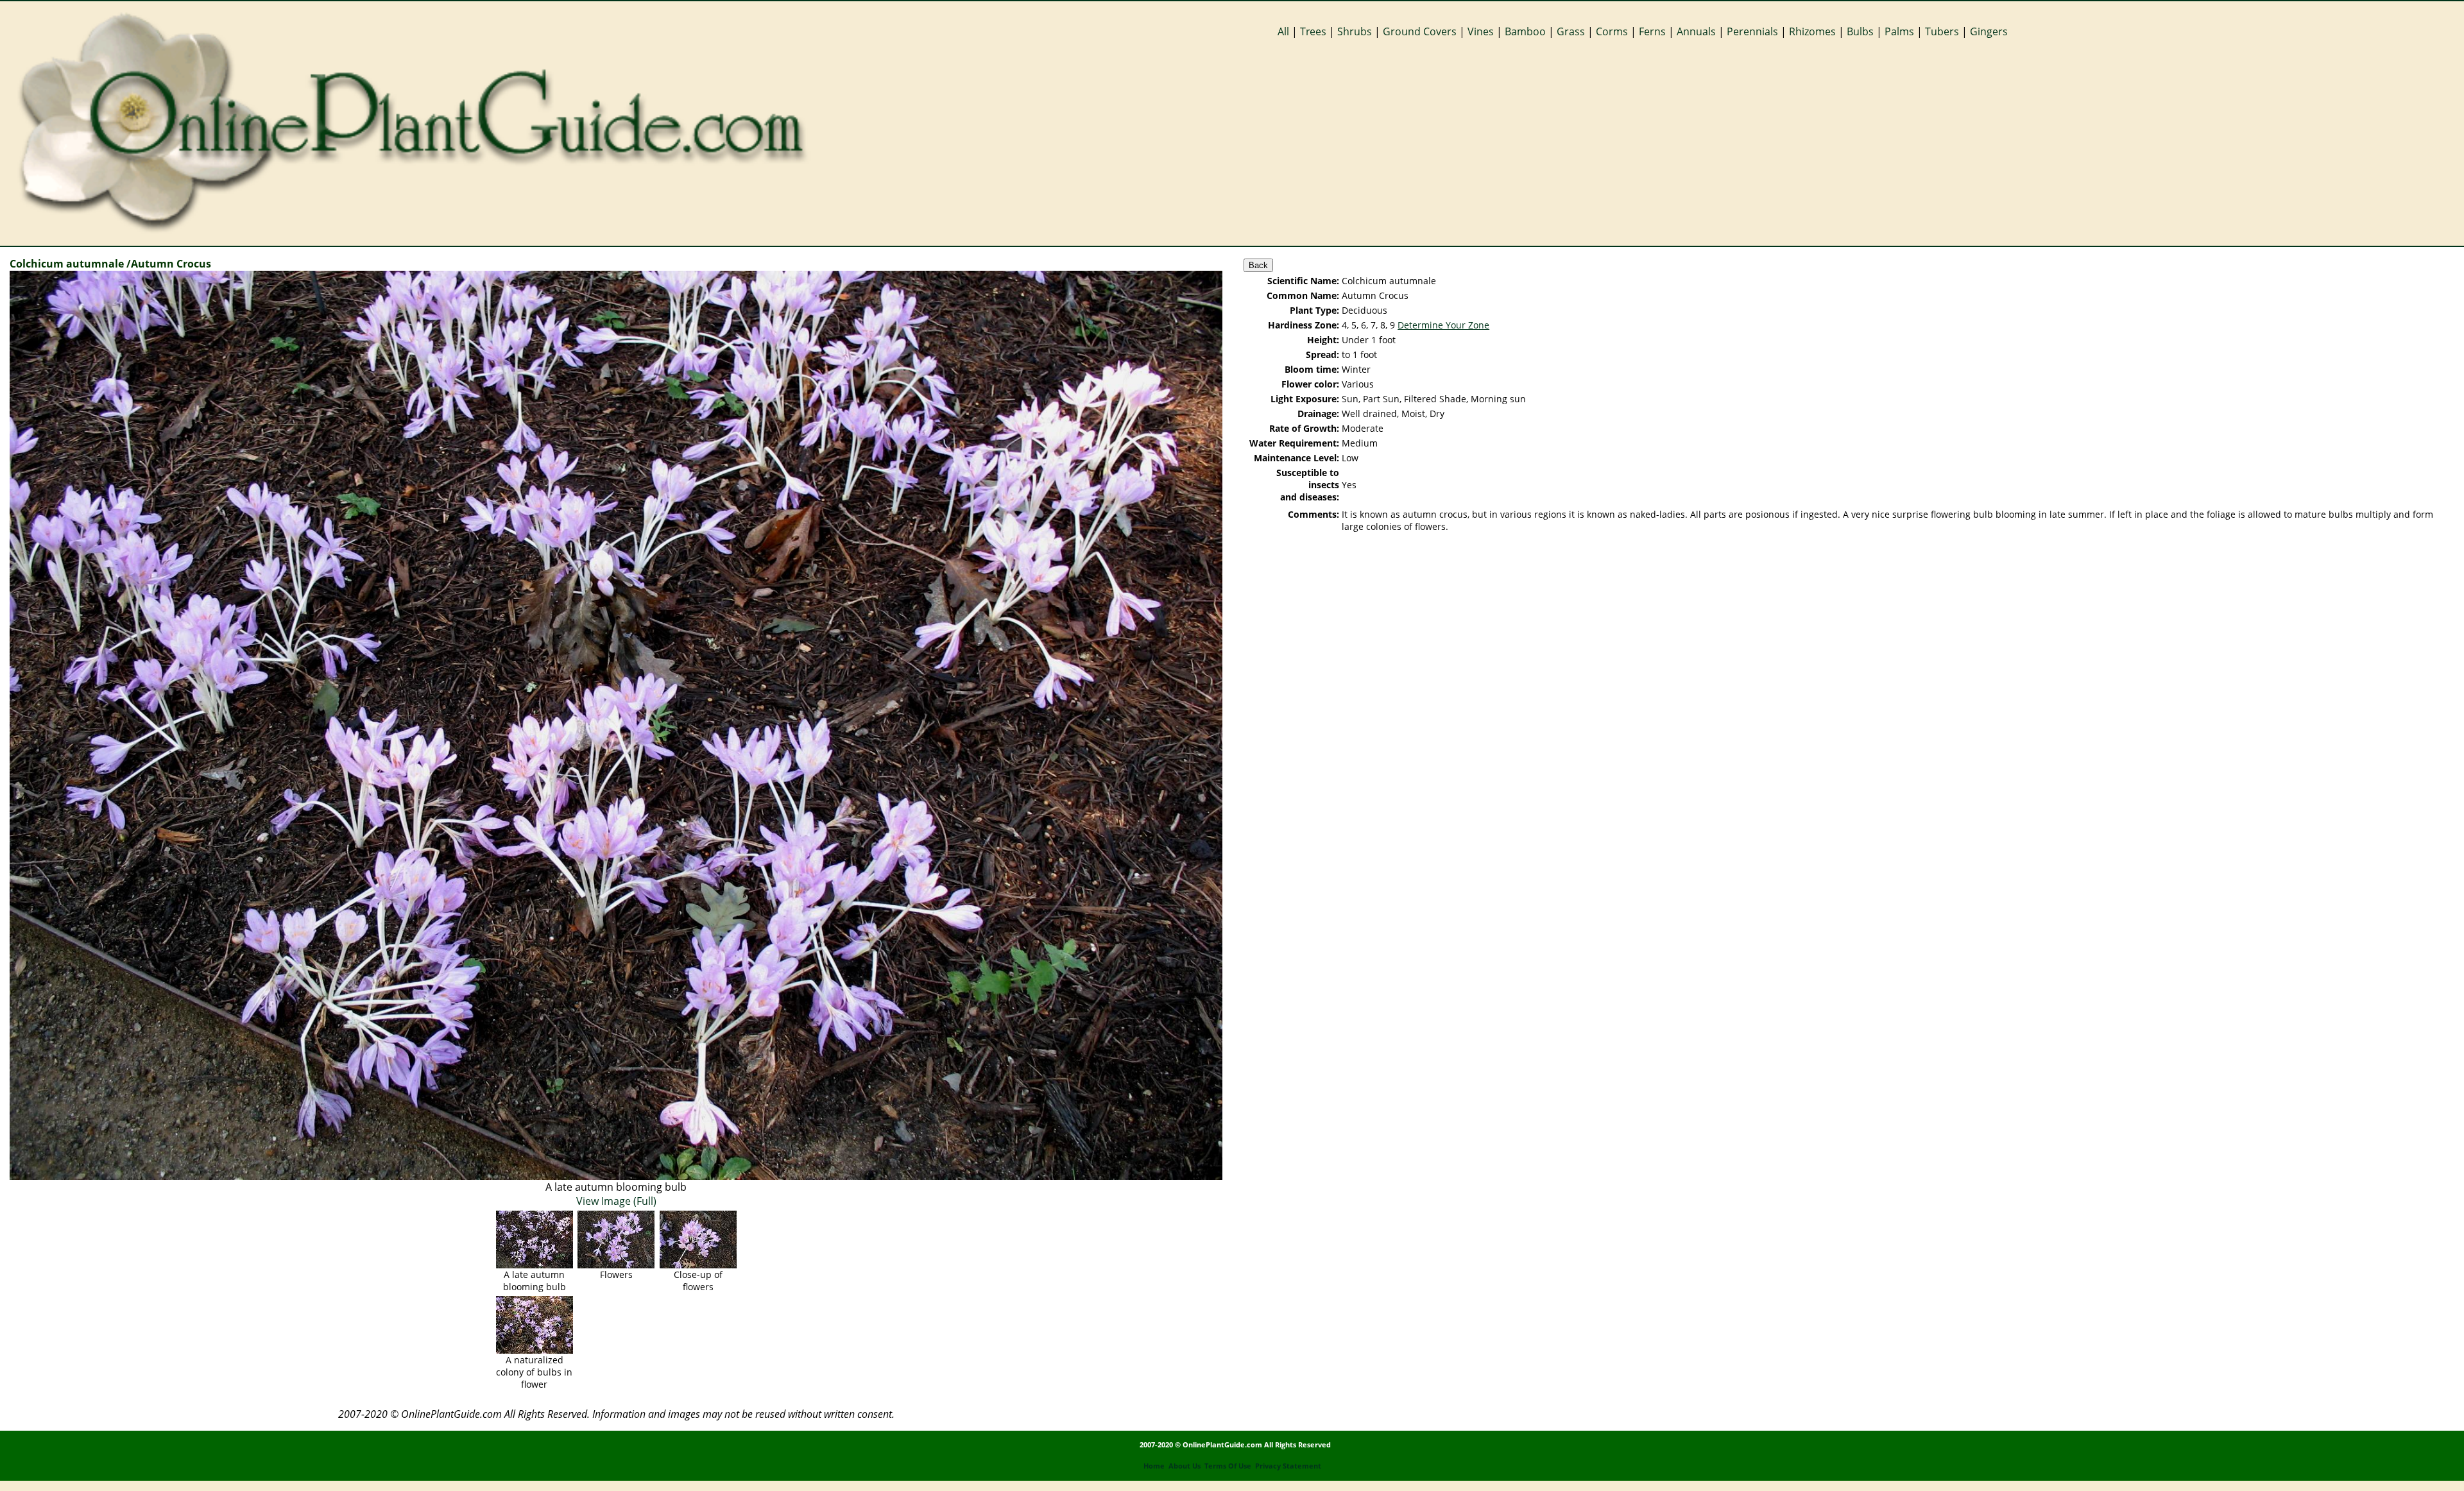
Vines (1481, 31)
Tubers (1942, 31)
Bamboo (1525, 31)
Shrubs (1355, 31)
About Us (1185, 1466)
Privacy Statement (1288, 1466)
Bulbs (1860, 31)
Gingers (1989, 31)
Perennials (1752, 31)
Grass (1571, 31)
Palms (1899, 31)
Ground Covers (1420, 31)
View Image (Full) (616, 1201)
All (1283, 31)
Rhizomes (1812, 31)
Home (1154, 1466)
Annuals (1696, 31)
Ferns (1652, 31)
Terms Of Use (1228, 1466)
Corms (1612, 31)
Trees (1313, 31)
